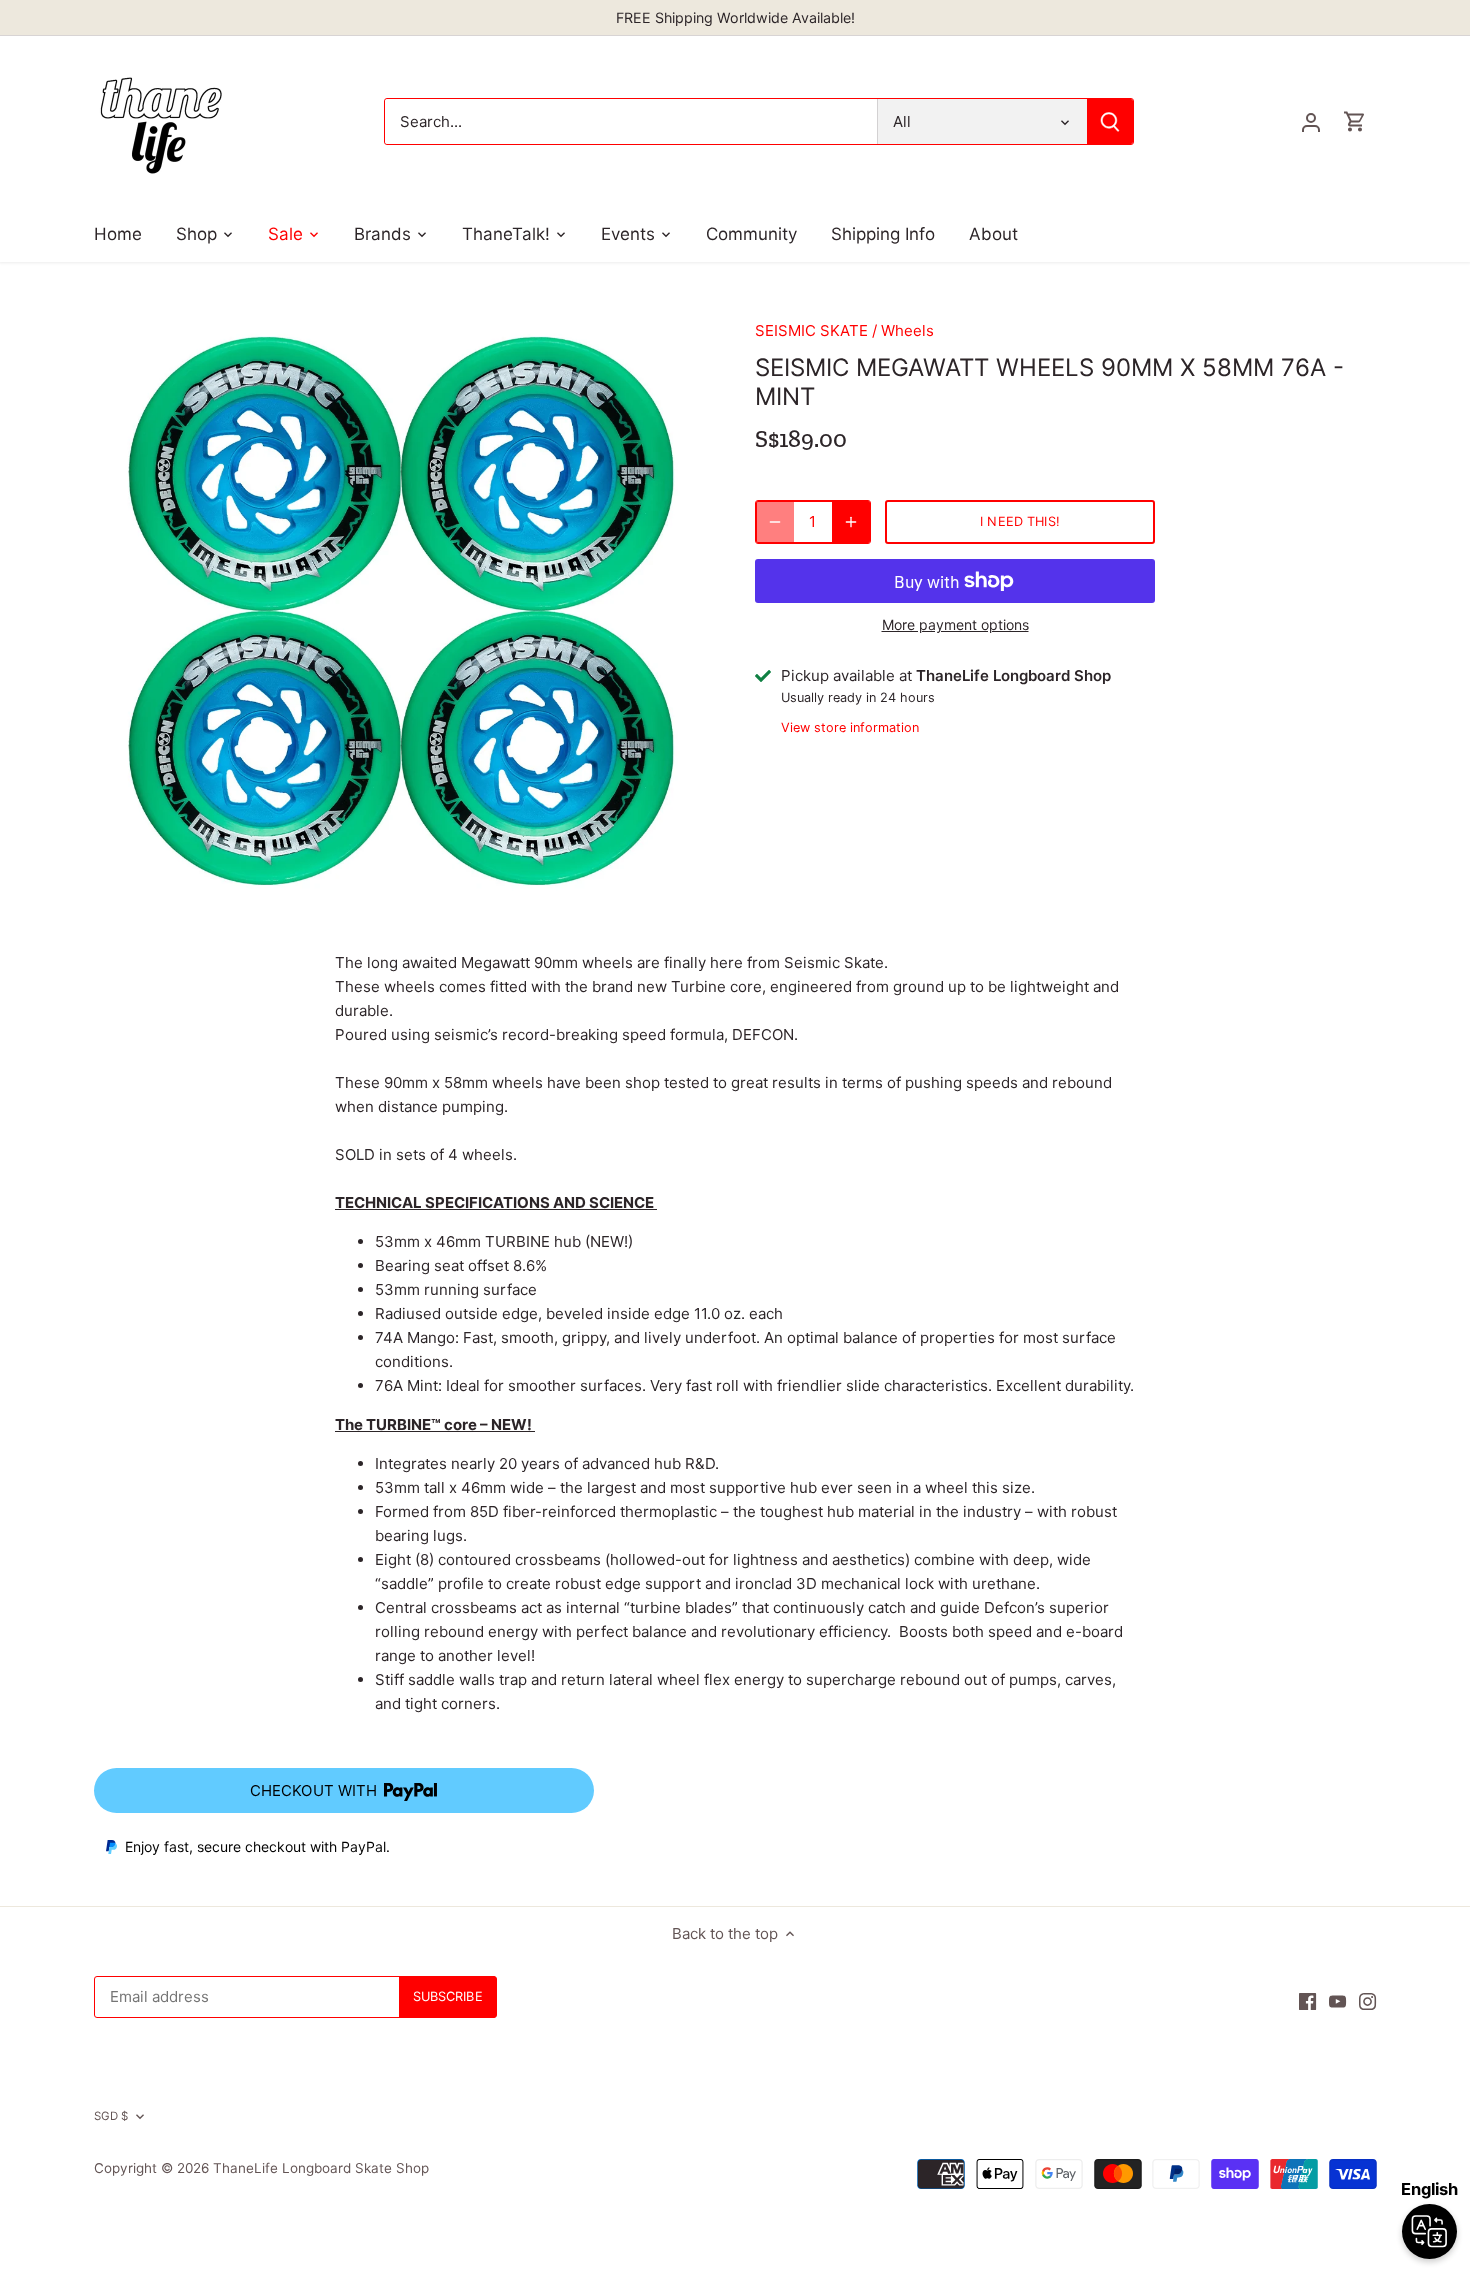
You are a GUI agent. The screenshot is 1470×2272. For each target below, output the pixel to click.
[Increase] (851, 522)
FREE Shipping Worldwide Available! (735, 17)
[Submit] (1110, 121)
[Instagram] (1367, 1999)
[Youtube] (1337, 1999)
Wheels (907, 330)
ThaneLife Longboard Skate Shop (321, 2168)
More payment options (955, 624)
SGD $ (111, 2116)
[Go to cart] (1355, 121)
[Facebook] (1307, 1999)
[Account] (1311, 121)
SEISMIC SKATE (811, 330)
